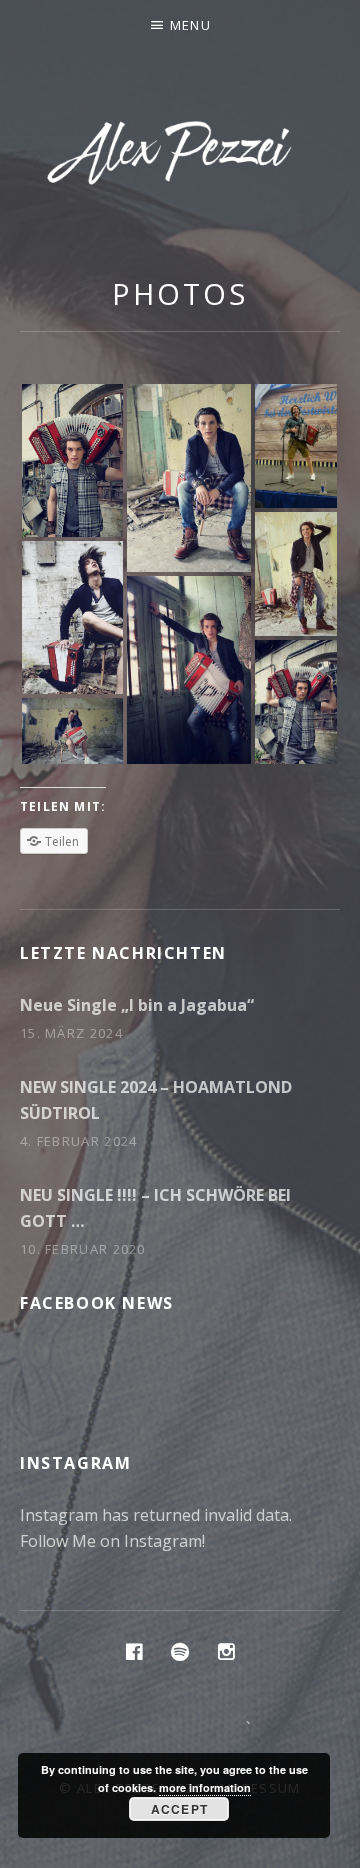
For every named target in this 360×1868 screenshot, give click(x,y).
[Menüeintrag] (134, 1650)
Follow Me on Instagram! (112, 1541)
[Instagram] (226, 1650)
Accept (179, 1809)
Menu (190, 25)
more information (205, 1787)
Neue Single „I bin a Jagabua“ (137, 1005)
